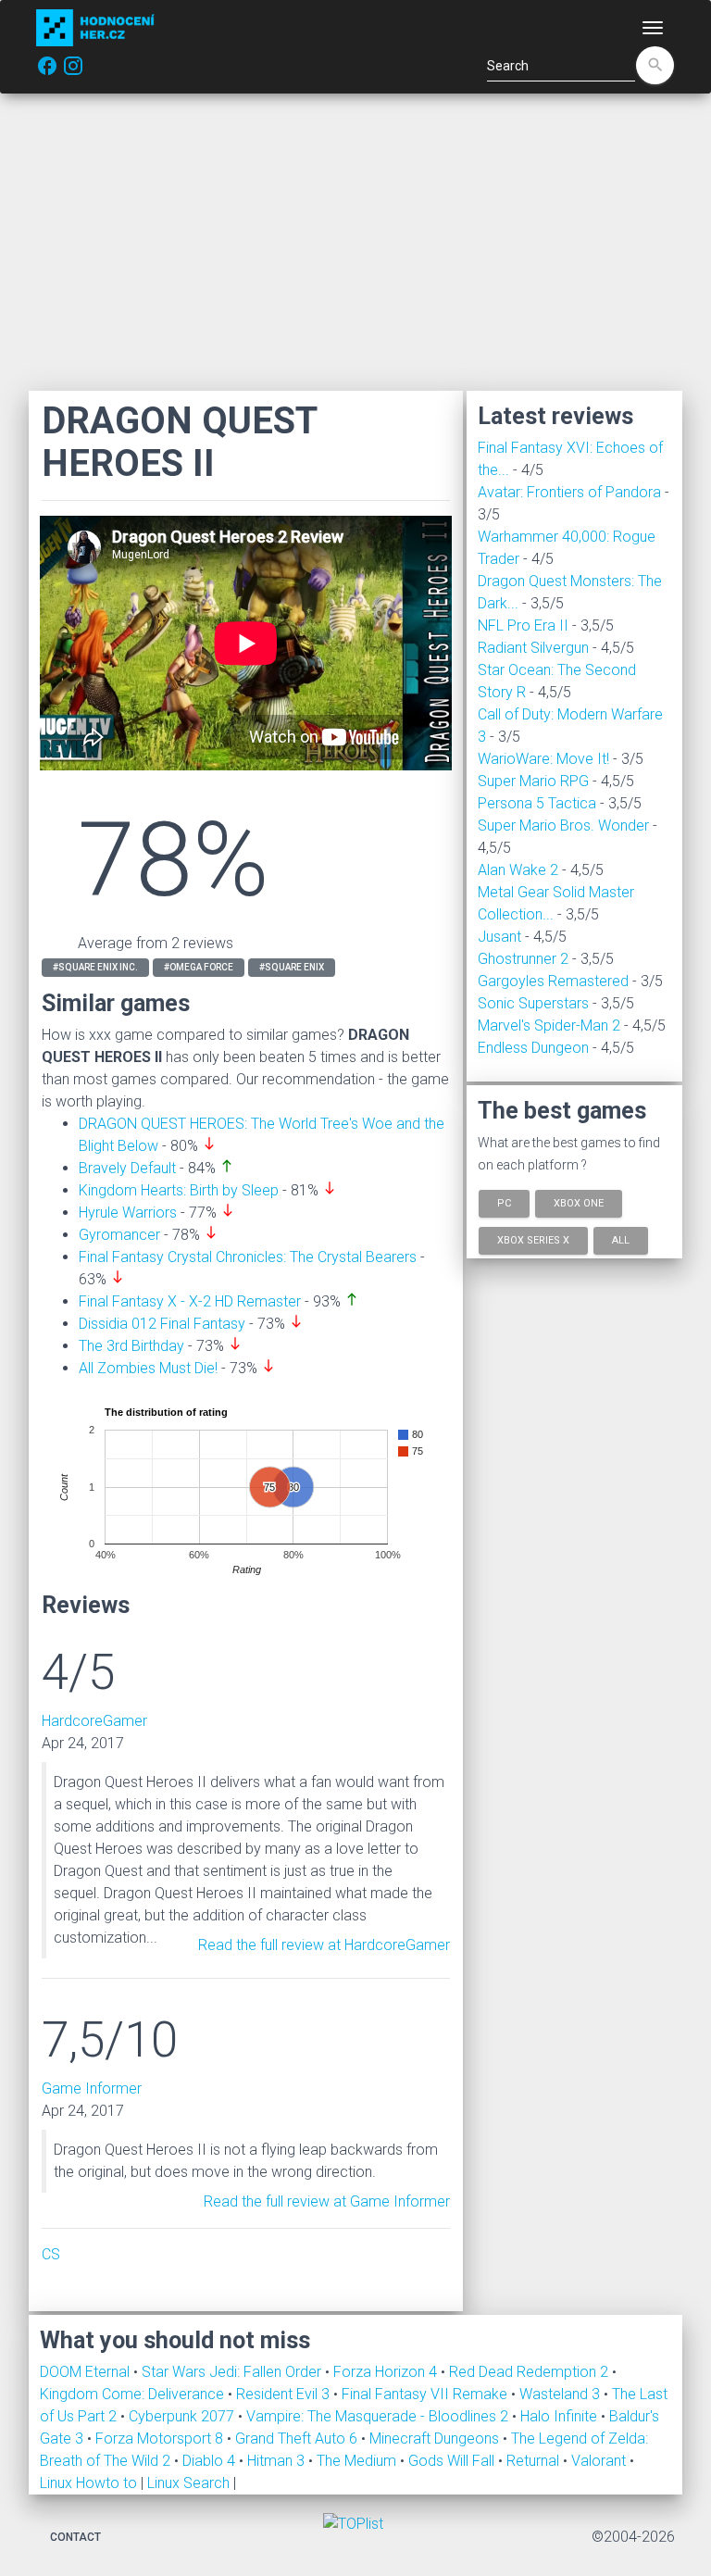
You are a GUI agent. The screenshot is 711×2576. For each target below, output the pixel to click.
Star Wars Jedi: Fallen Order (233, 2372)
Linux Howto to (88, 2483)
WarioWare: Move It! (543, 759)
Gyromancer (119, 1235)
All (621, 1239)
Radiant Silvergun (533, 648)
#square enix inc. (95, 967)
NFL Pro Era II (523, 625)
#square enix (292, 967)
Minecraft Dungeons (436, 2438)
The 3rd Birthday (131, 1346)
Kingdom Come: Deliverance (134, 2394)
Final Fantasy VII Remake (426, 2394)
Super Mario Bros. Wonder (563, 825)
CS (51, 2254)
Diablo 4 (211, 2461)
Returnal (535, 2461)
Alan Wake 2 (518, 870)
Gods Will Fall (453, 2461)
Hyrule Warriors (128, 1213)
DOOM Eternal (87, 2372)
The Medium (358, 2461)
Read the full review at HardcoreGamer (324, 1945)
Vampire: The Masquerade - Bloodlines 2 (379, 2416)
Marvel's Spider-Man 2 (549, 1025)
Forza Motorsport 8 (161, 2438)
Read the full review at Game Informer (327, 2201)
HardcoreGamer (94, 1721)
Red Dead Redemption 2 (530, 2372)
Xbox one (579, 1203)
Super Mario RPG (533, 781)
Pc (504, 1203)
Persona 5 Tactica (537, 803)
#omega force (199, 967)
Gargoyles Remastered (553, 981)
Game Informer (92, 2088)
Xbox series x (533, 1239)
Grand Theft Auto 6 (298, 2438)
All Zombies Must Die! (148, 1368)
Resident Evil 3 (285, 2394)
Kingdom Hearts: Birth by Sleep (179, 1190)
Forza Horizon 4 (387, 2372)
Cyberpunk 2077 (183, 2416)
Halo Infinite (561, 2416)
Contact (75, 2537)
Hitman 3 (278, 2461)
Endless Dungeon (533, 1048)
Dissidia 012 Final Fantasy (162, 1324)
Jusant (499, 937)
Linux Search (188, 2483)
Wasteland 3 (561, 2394)
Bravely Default (127, 1168)
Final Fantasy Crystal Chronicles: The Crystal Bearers (248, 1257)
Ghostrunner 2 (523, 959)
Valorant (600, 2461)
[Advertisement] (355, 242)
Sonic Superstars (533, 1003)
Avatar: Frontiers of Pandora (569, 492)
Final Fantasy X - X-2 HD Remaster (190, 1301)
